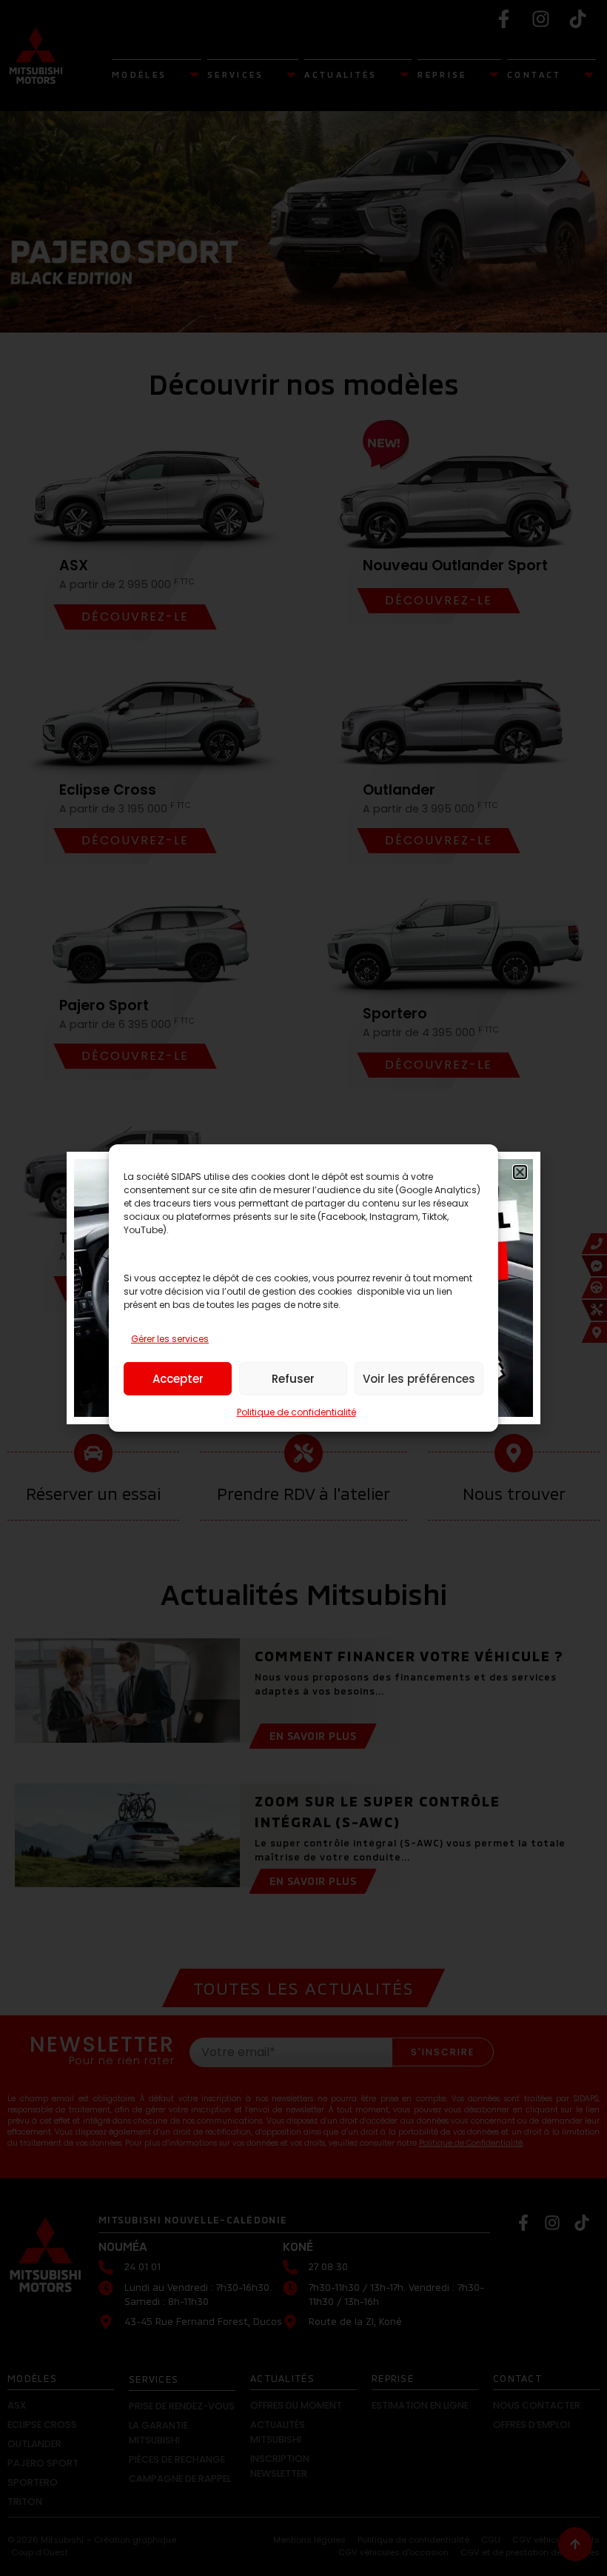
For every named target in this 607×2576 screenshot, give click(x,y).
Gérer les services (170, 1339)
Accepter (178, 1379)
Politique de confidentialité (296, 1412)
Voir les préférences (419, 1379)
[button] (520, 1172)
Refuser (293, 1379)
